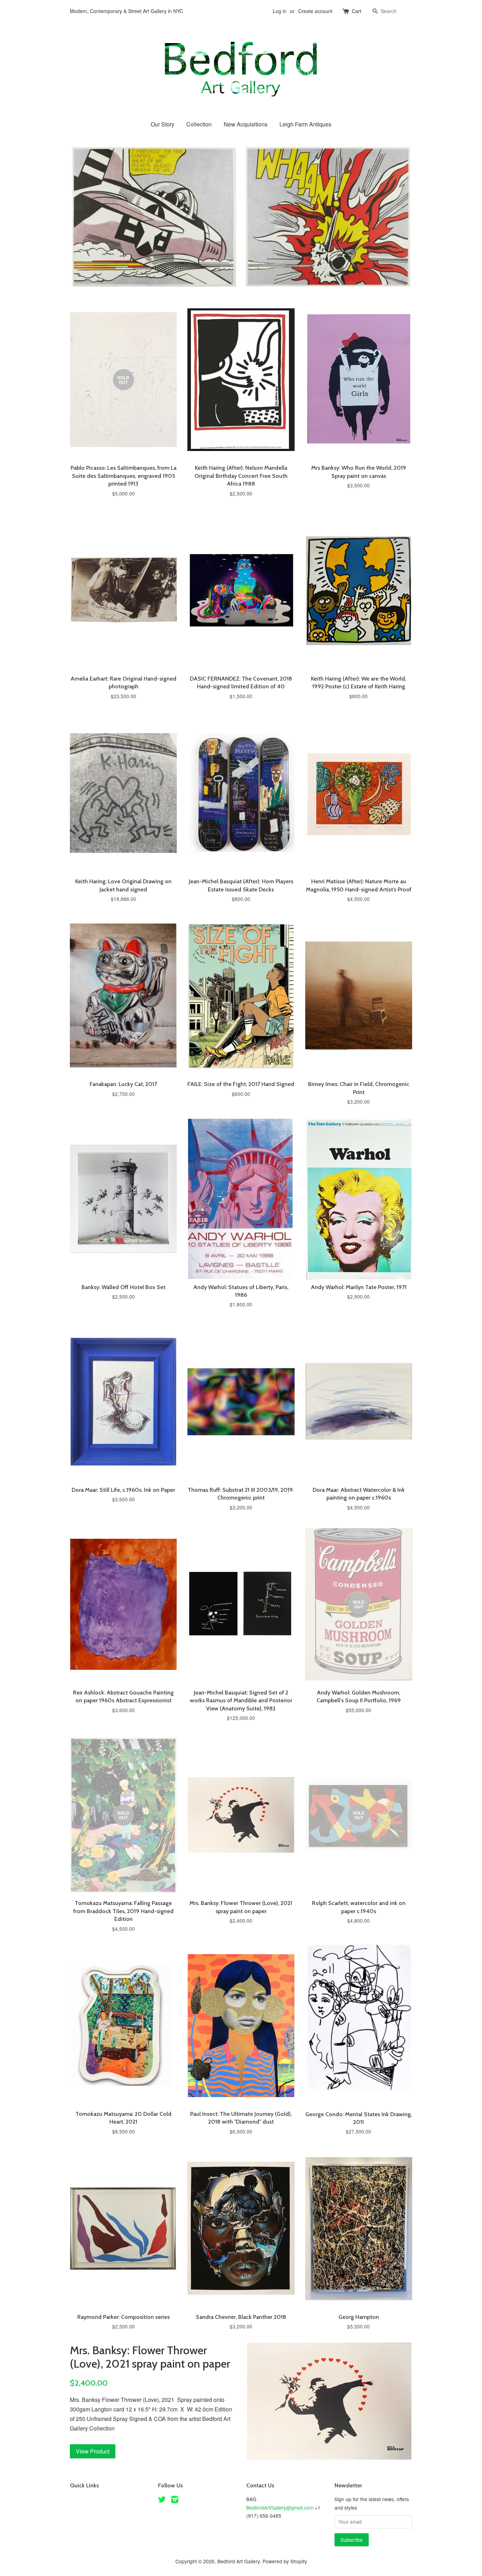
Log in (280, 11)
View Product (93, 2451)
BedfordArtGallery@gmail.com (280, 2507)
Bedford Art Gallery (239, 2561)
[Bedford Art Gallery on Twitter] (162, 2500)
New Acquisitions (246, 124)
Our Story (162, 124)
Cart (357, 11)
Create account (315, 11)
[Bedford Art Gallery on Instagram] (175, 2500)
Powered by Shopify (285, 2561)
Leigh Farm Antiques (305, 124)
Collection (199, 124)
